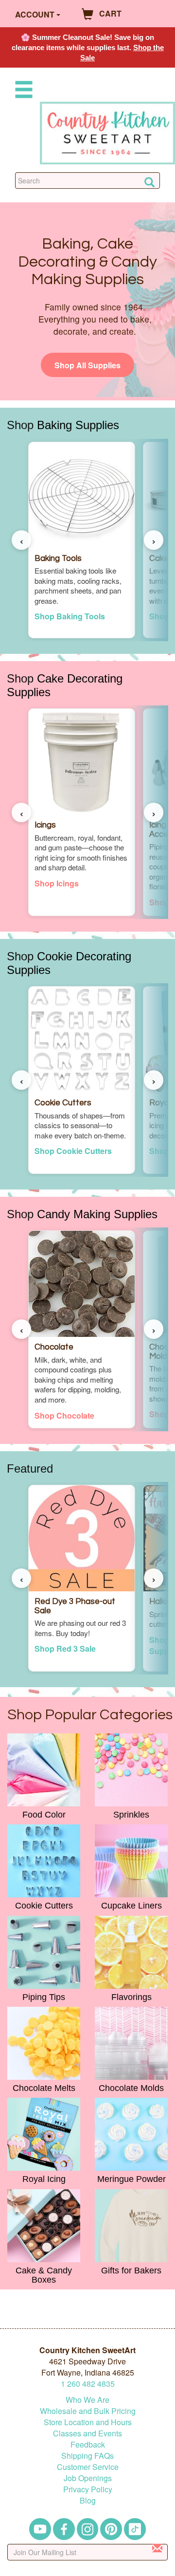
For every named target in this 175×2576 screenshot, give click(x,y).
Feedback (88, 2444)
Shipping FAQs (87, 2456)
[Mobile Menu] (22, 91)
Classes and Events (87, 2433)
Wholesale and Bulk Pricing (88, 2411)
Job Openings (88, 2478)
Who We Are (87, 2400)
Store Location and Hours (88, 2422)
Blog (88, 2500)
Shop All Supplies (87, 365)
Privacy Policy (88, 2489)
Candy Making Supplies (97, 1214)
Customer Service (88, 2467)
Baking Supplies (78, 425)
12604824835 (88, 2384)
